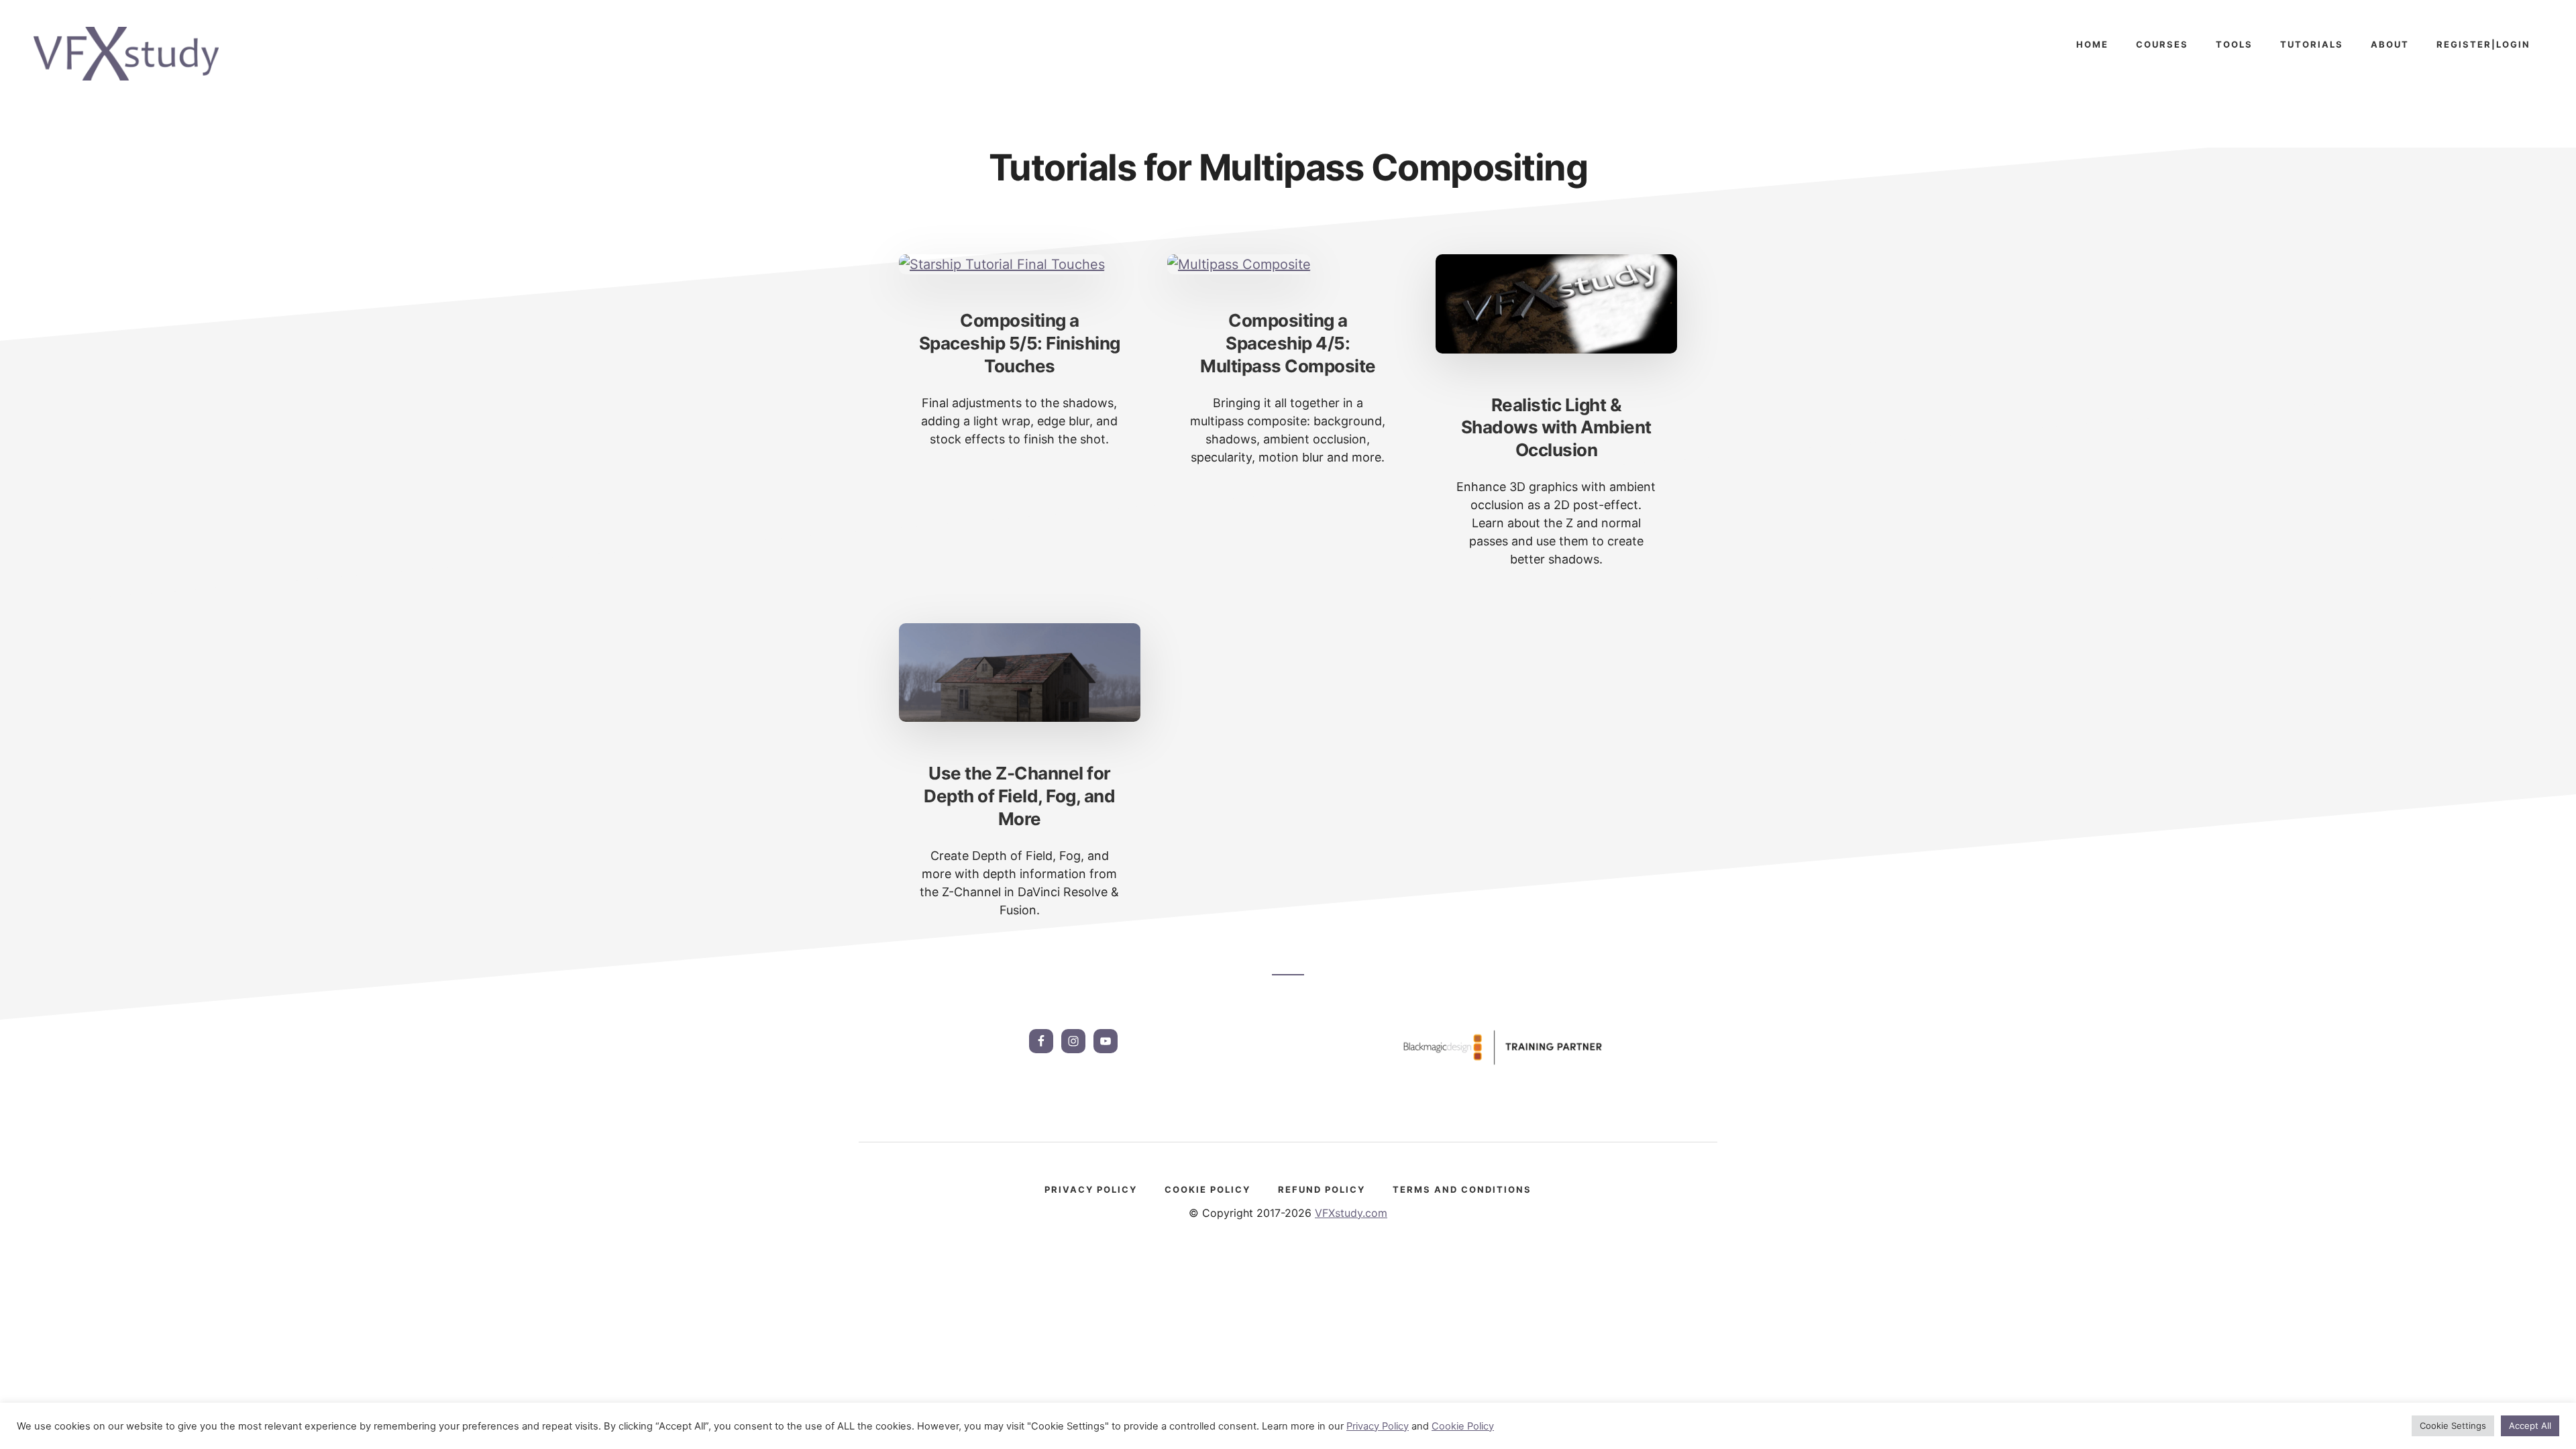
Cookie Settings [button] (2453, 1426)
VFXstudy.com (1351, 1213)
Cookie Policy (1463, 1426)
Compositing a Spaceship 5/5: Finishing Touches (1020, 343)
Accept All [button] (2530, 1426)
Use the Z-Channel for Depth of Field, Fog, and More (1019, 796)
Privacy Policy (1378, 1426)
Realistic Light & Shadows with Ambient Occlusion (1556, 428)
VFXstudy (134, 54)
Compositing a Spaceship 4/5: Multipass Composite (1288, 343)
